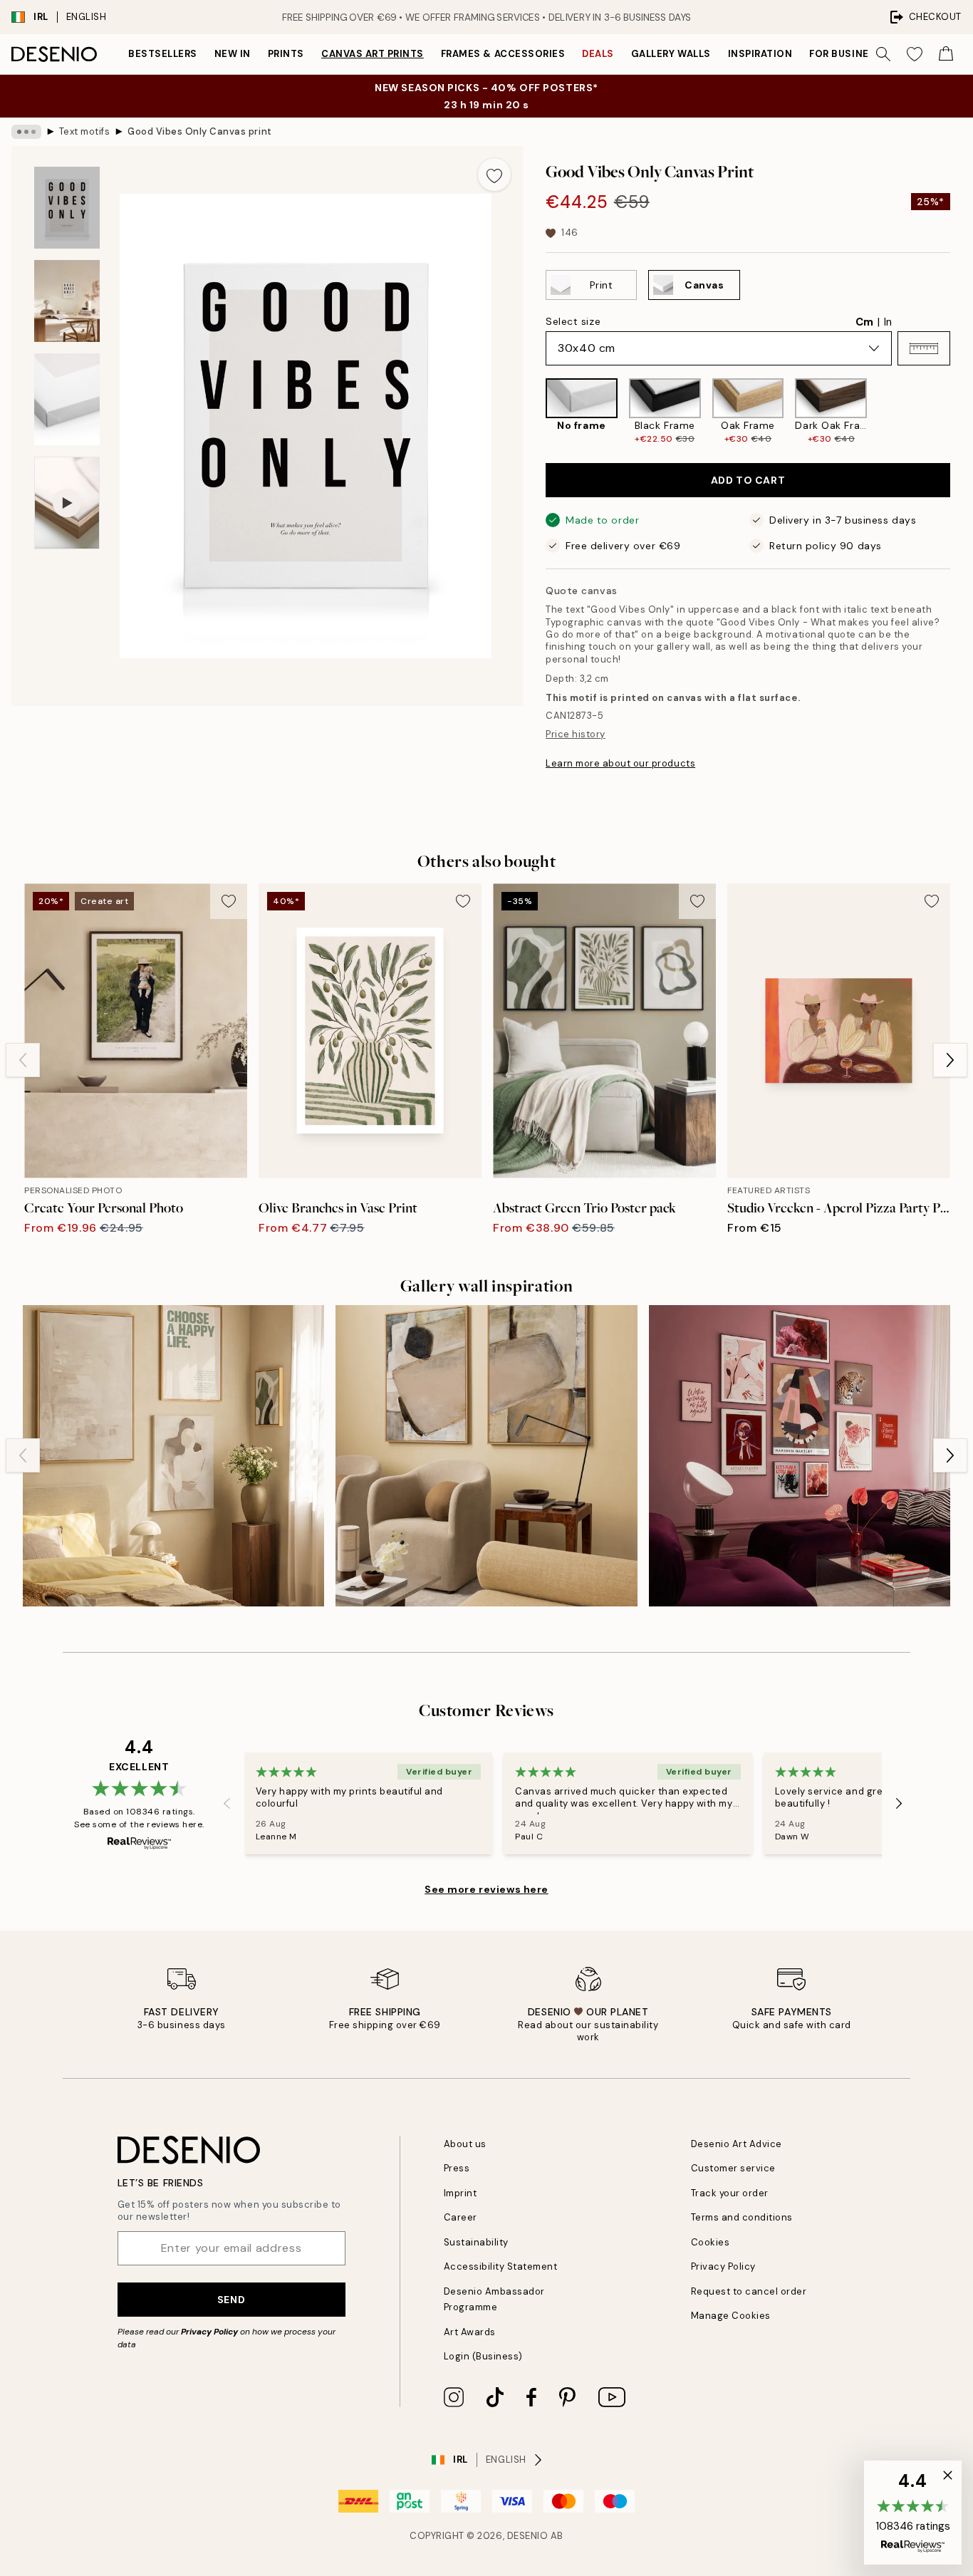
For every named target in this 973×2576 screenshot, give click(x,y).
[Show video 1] (67, 503)
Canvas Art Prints (373, 54)
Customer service (733, 2168)
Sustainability (476, 2242)
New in (233, 54)
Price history (576, 734)
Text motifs (85, 131)
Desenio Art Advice (737, 2144)
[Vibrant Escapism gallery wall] (800, 1456)
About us (465, 2144)
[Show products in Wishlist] (915, 54)
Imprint (461, 2193)
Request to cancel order (749, 2291)
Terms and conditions (742, 2217)
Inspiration (760, 54)
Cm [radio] (864, 322)
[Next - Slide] (962, 411)
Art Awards (470, 2332)
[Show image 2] (67, 301)
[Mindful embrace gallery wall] (173, 1456)
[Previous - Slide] (534, 411)
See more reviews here (486, 1889)
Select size (573, 321)
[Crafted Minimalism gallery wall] (486, 1456)
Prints (286, 54)
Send (231, 2300)
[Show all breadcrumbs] (26, 132)
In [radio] (888, 322)
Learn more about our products (620, 763)
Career (461, 2217)
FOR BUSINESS (845, 54)
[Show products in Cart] (946, 54)
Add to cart (748, 480)
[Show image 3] (67, 399)
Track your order (730, 2193)
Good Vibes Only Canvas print (200, 131)
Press (457, 2168)
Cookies (711, 2242)
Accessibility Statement (501, 2266)
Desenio (528, 2536)
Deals (598, 54)
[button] (924, 348)
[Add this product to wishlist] (494, 175)
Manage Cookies (731, 2316)
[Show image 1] (67, 208)
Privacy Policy (209, 2332)
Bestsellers (163, 54)
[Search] (883, 54)
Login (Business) (483, 2356)
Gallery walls (671, 54)
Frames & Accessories (503, 54)
